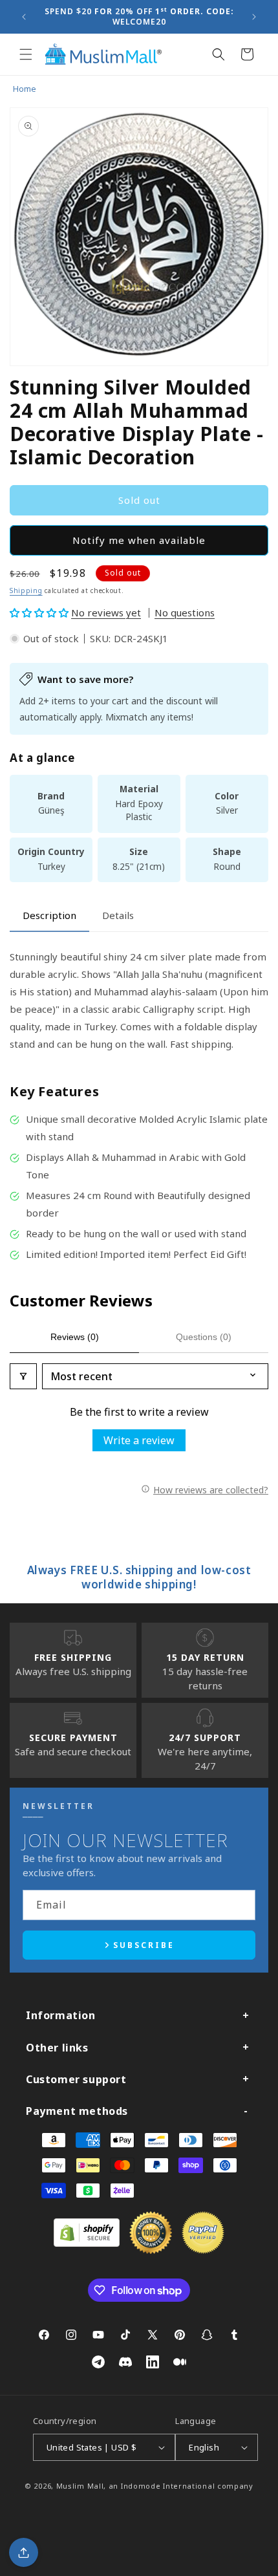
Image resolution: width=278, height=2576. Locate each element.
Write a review (139, 1440)
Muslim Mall (80, 2486)
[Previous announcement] (24, 17)
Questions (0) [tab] (204, 1337)
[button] (26, 54)
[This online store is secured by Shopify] (87, 2243)
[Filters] (23, 1376)
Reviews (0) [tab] (75, 1337)
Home (25, 89)
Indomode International (168, 2486)
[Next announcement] (254, 17)
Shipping (26, 590)
